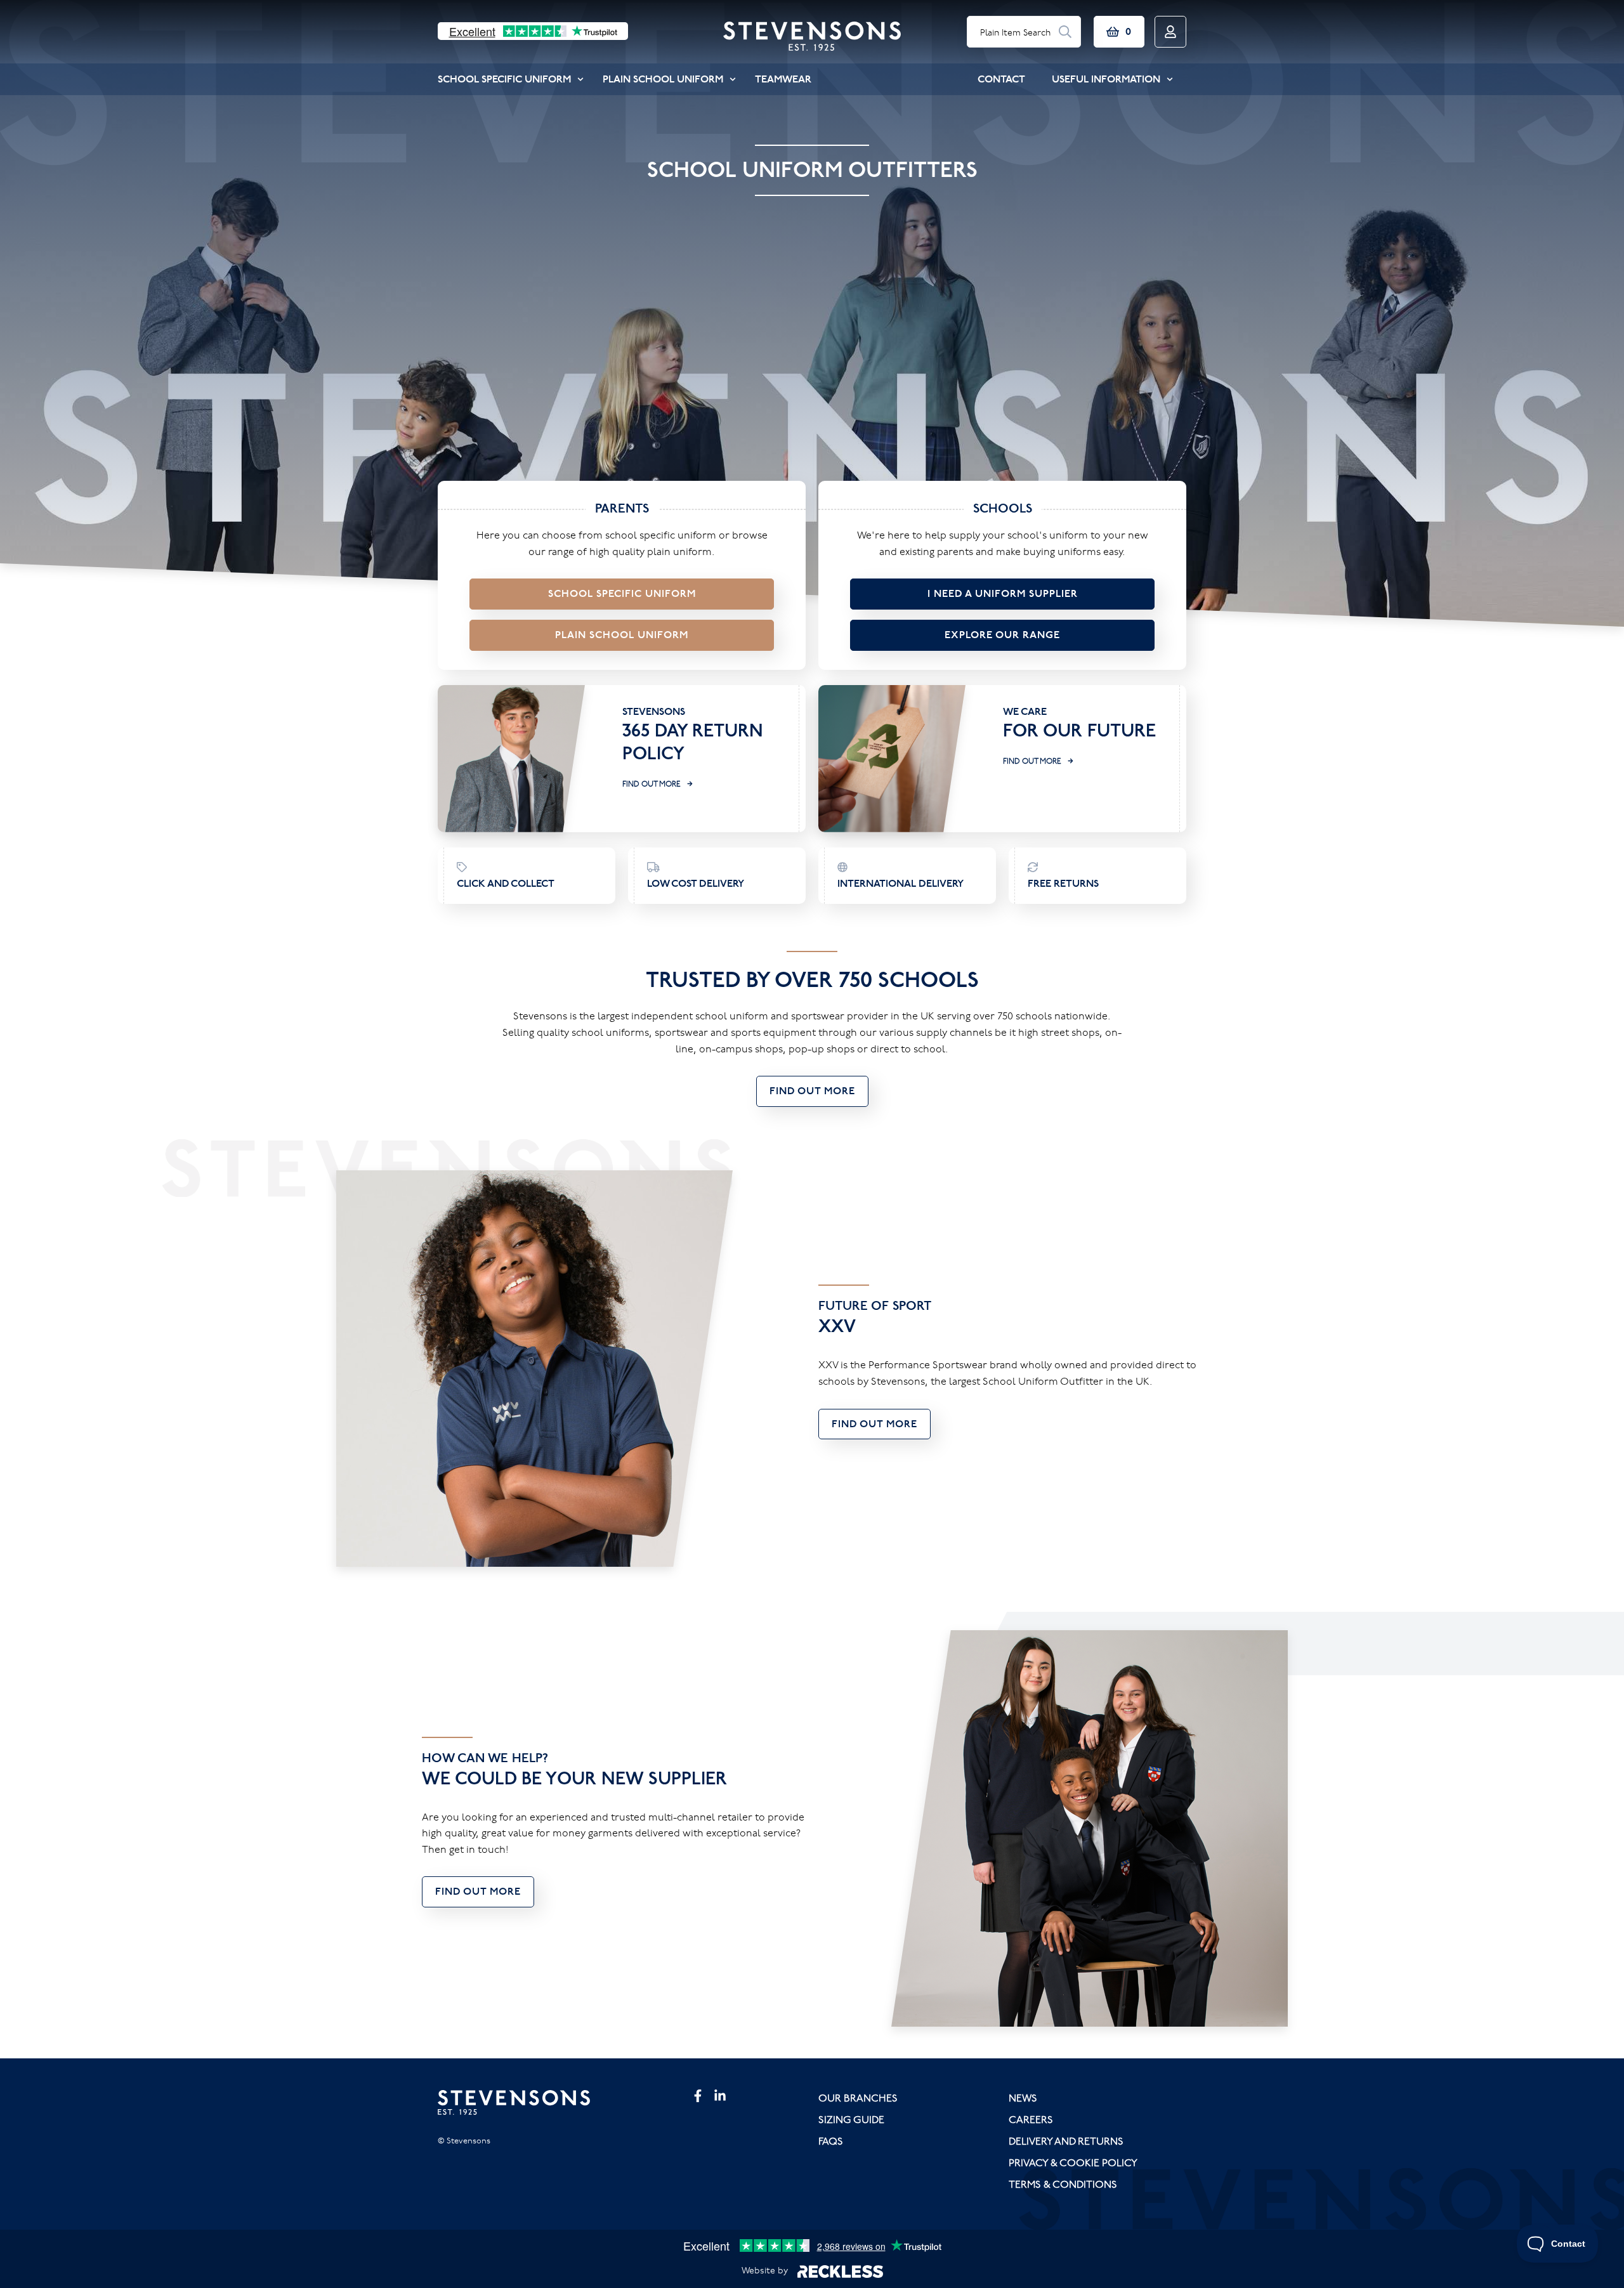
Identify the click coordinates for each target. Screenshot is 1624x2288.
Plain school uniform (622, 635)
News (1023, 2098)
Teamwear (783, 79)
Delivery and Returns (1066, 2141)
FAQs (831, 2141)
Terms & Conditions (1063, 2184)
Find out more (652, 784)
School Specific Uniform (504, 79)
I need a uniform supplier (1003, 593)
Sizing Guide (851, 2119)
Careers (1031, 2119)
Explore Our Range (1002, 635)
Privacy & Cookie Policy (1073, 2162)
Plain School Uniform (663, 79)
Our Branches (858, 2098)
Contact (1001, 79)
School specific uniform (622, 593)
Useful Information (1106, 79)
